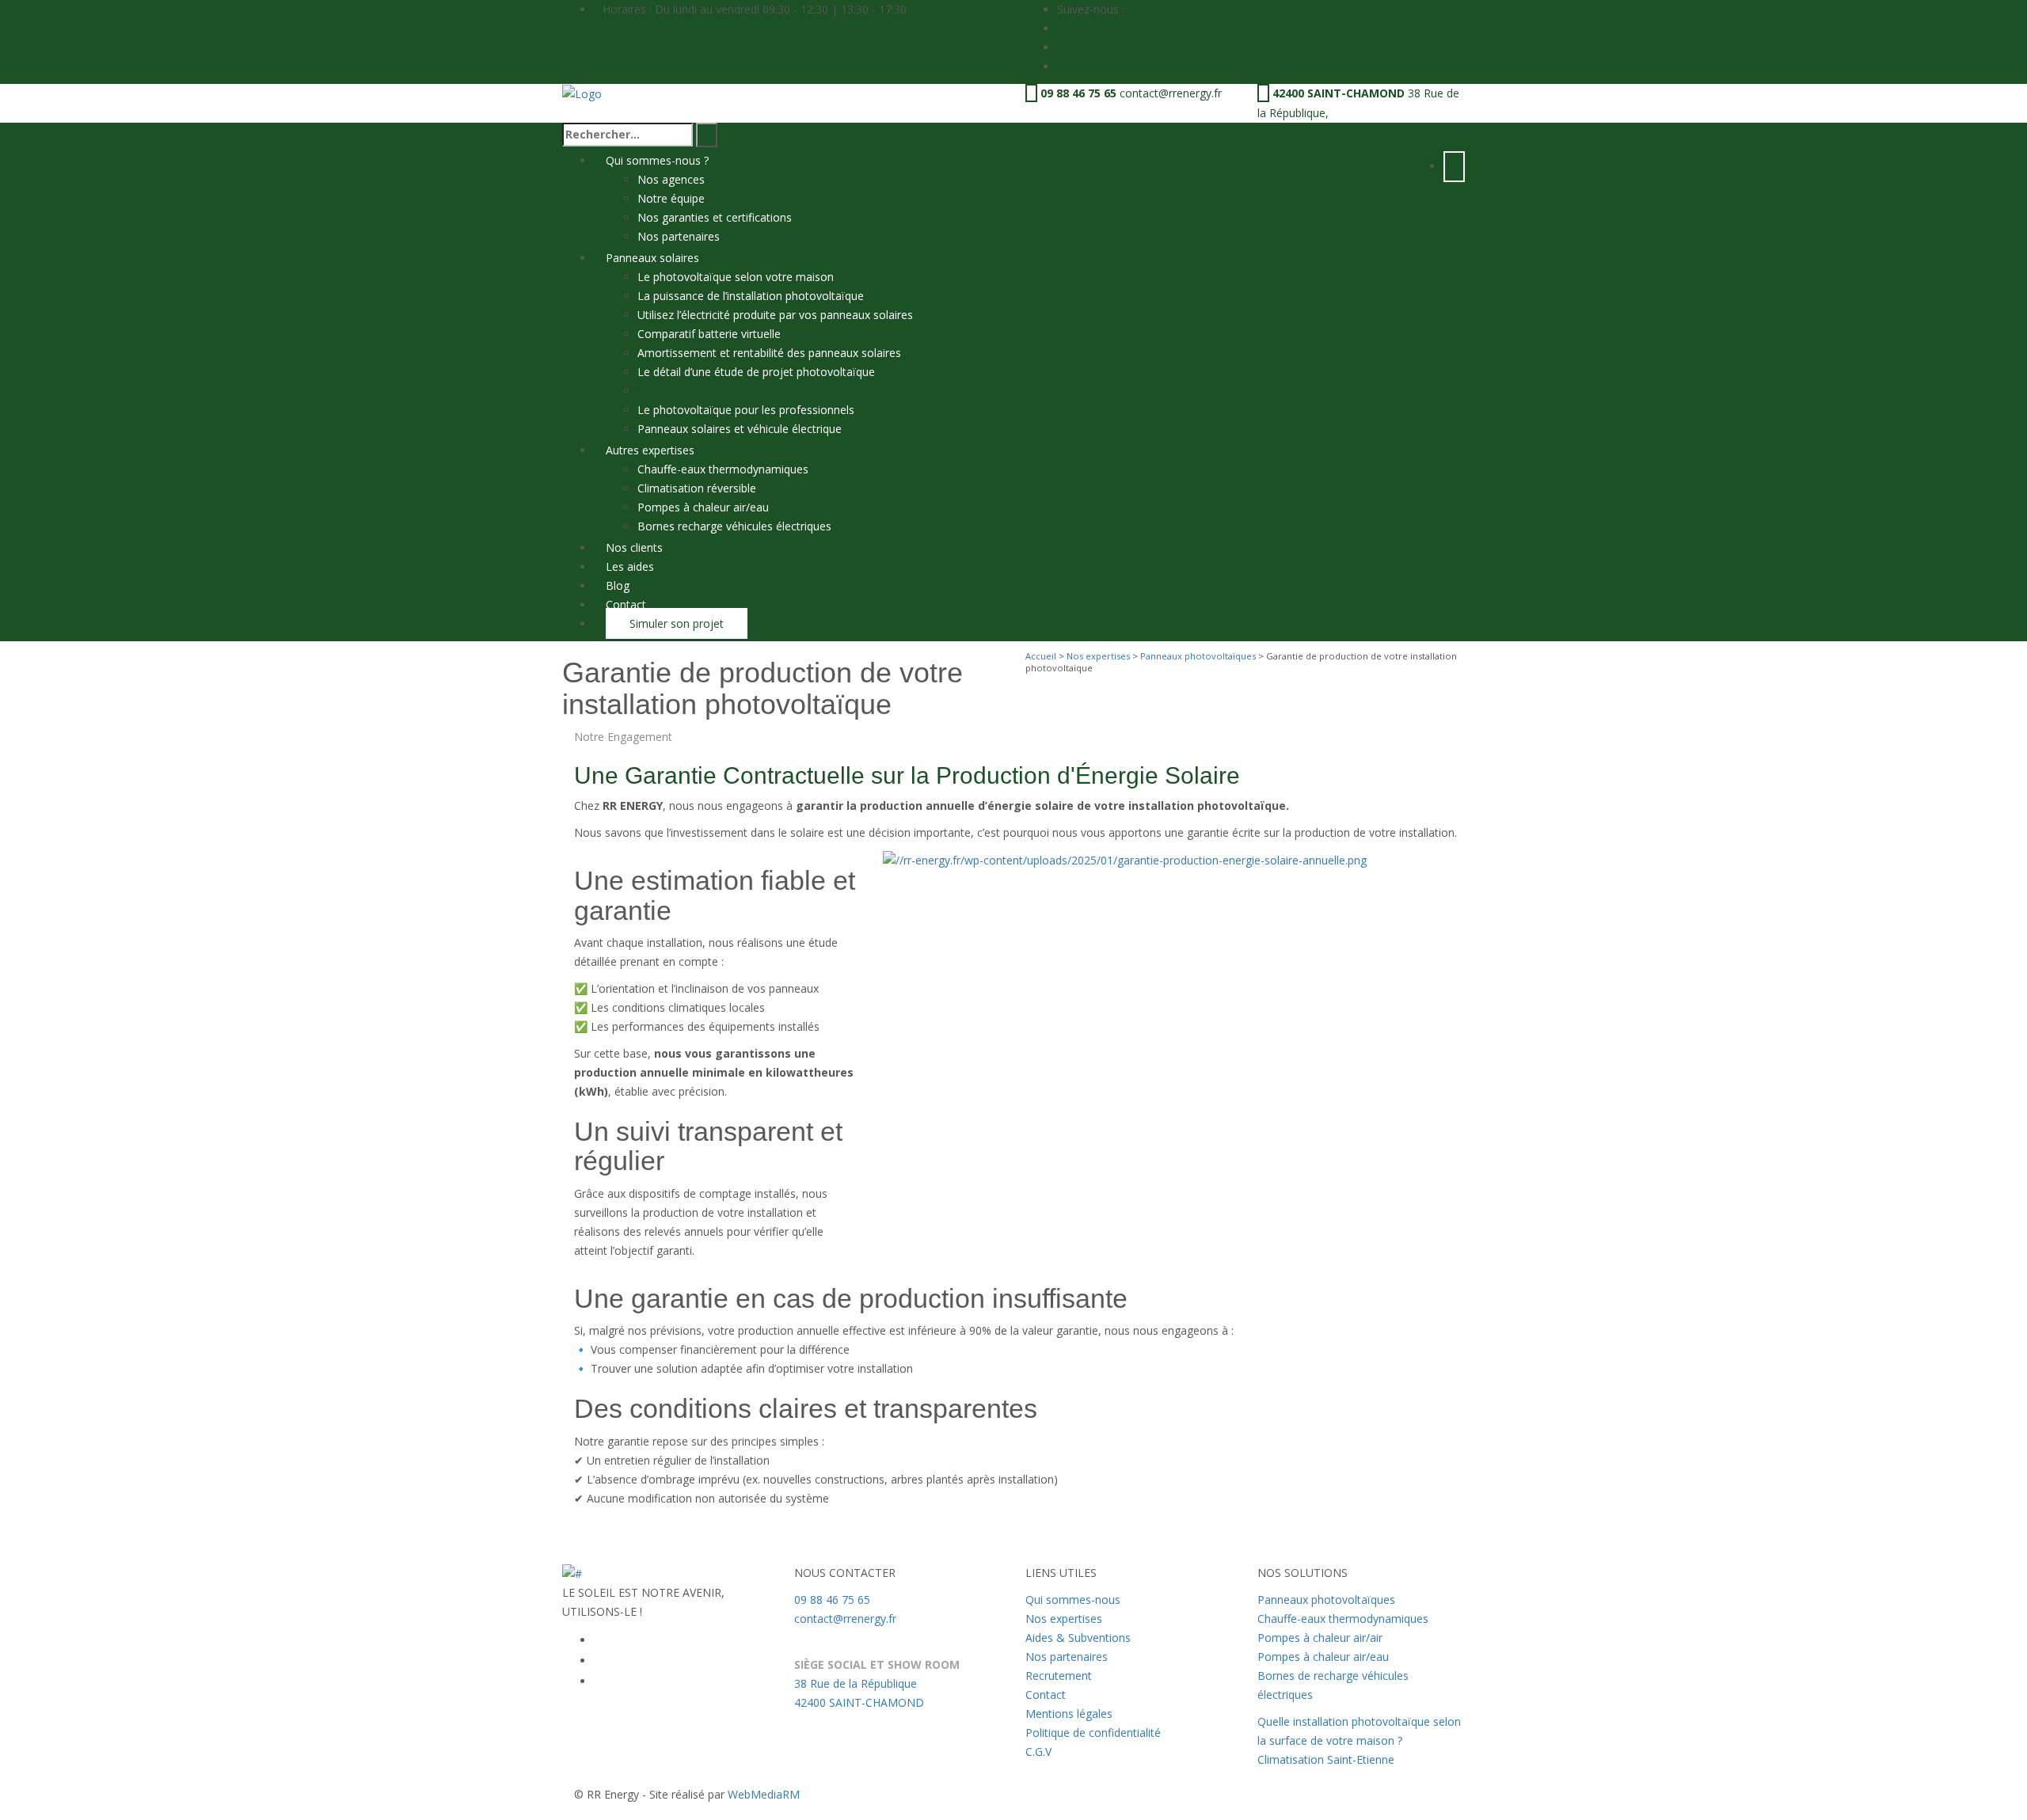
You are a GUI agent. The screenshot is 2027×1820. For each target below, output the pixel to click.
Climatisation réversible (697, 488)
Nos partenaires (679, 236)
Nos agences (671, 179)
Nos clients (634, 547)
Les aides (630, 566)
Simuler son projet (677, 623)
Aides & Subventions (1078, 1638)
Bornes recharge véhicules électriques (734, 526)
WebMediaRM (764, 1794)
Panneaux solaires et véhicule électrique (740, 429)
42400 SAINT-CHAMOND (1339, 93)
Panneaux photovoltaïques (1198, 656)
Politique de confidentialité (1093, 1733)
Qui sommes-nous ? (657, 160)
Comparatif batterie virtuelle (709, 334)
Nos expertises (1098, 656)
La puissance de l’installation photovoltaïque (751, 296)
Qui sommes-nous (1073, 1600)
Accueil (1041, 656)
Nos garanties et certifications (715, 217)
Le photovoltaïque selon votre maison (736, 277)
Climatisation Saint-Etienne (1326, 1759)
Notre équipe (671, 198)
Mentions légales (1069, 1714)
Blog (618, 585)
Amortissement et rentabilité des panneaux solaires (769, 353)
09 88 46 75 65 (1078, 93)
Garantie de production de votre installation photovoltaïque (789, 391)
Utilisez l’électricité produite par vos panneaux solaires (775, 315)
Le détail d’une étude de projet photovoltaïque (756, 372)
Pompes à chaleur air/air (1320, 1638)
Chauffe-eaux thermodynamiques (723, 469)
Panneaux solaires (652, 258)
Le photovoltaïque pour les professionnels (747, 410)
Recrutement (1059, 1676)
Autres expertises (650, 450)
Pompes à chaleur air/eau (703, 507)
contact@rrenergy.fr (1171, 93)
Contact (626, 604)
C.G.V (1038, 1752)
